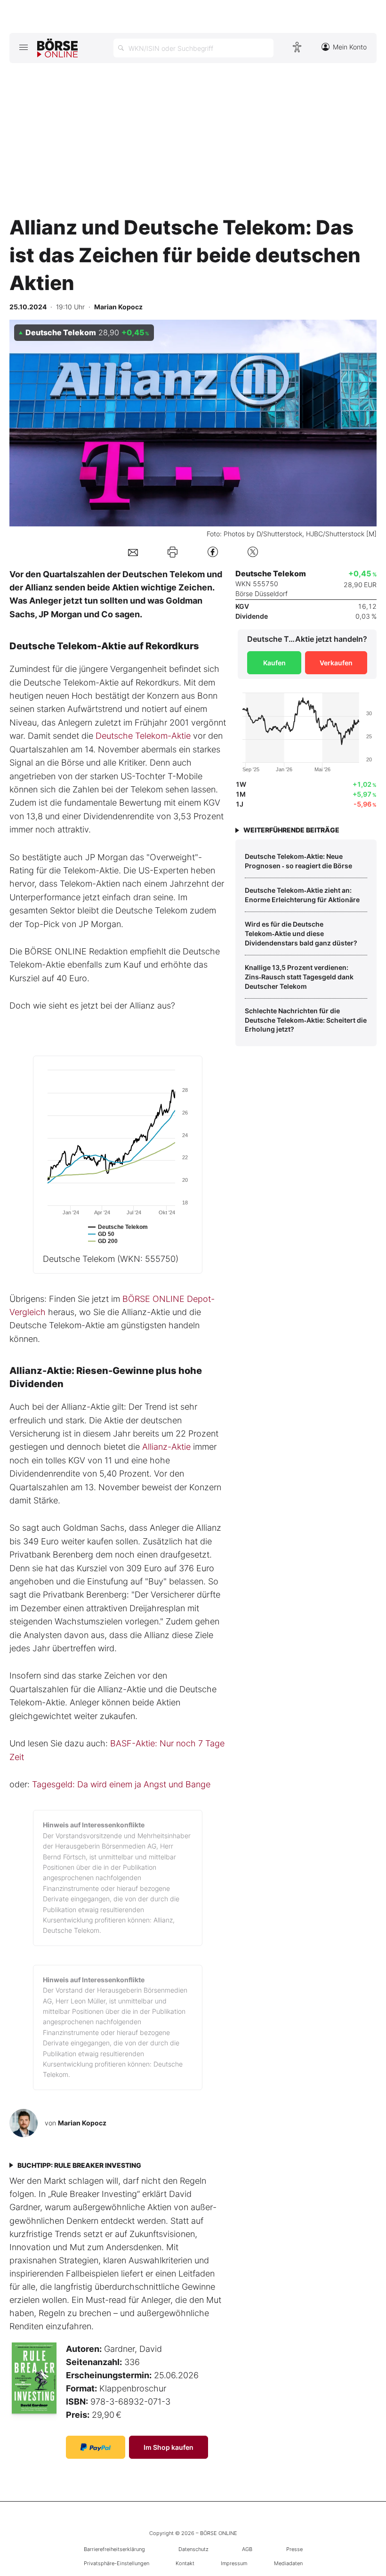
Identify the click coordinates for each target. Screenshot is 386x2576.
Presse (294, 2549)
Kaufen (274, 663)
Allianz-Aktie (166, 1447)
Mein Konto (350, 47)
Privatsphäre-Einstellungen (117, 2563)
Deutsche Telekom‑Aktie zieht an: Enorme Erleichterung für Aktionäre (302, 895)
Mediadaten (288, 2563)
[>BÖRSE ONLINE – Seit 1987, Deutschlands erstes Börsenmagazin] (57, 48)
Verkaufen (336, 663)
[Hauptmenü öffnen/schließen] (23, 47)
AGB (247, 2549)
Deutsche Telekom (111, 1259)
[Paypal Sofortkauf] (96, 2447)
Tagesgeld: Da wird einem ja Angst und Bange (121, 1784)
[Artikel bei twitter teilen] (253, 552)
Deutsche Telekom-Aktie (143, 736)
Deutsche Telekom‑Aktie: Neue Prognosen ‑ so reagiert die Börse (298, 861)
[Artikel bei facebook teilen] (213, 552)
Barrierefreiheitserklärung (114, 2549)
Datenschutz (193, 2549)
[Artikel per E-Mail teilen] (133, 552)
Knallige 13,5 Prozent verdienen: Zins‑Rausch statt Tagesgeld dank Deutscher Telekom (299, 977)
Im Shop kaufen (169, 2447)
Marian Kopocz (82, 2123)
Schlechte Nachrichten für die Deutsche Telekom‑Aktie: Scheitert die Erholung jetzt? (306, 1020)
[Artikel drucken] (173, 552)
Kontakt (185, 2563)
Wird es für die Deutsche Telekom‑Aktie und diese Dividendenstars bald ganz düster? (301, 933)
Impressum (234, 2563)
